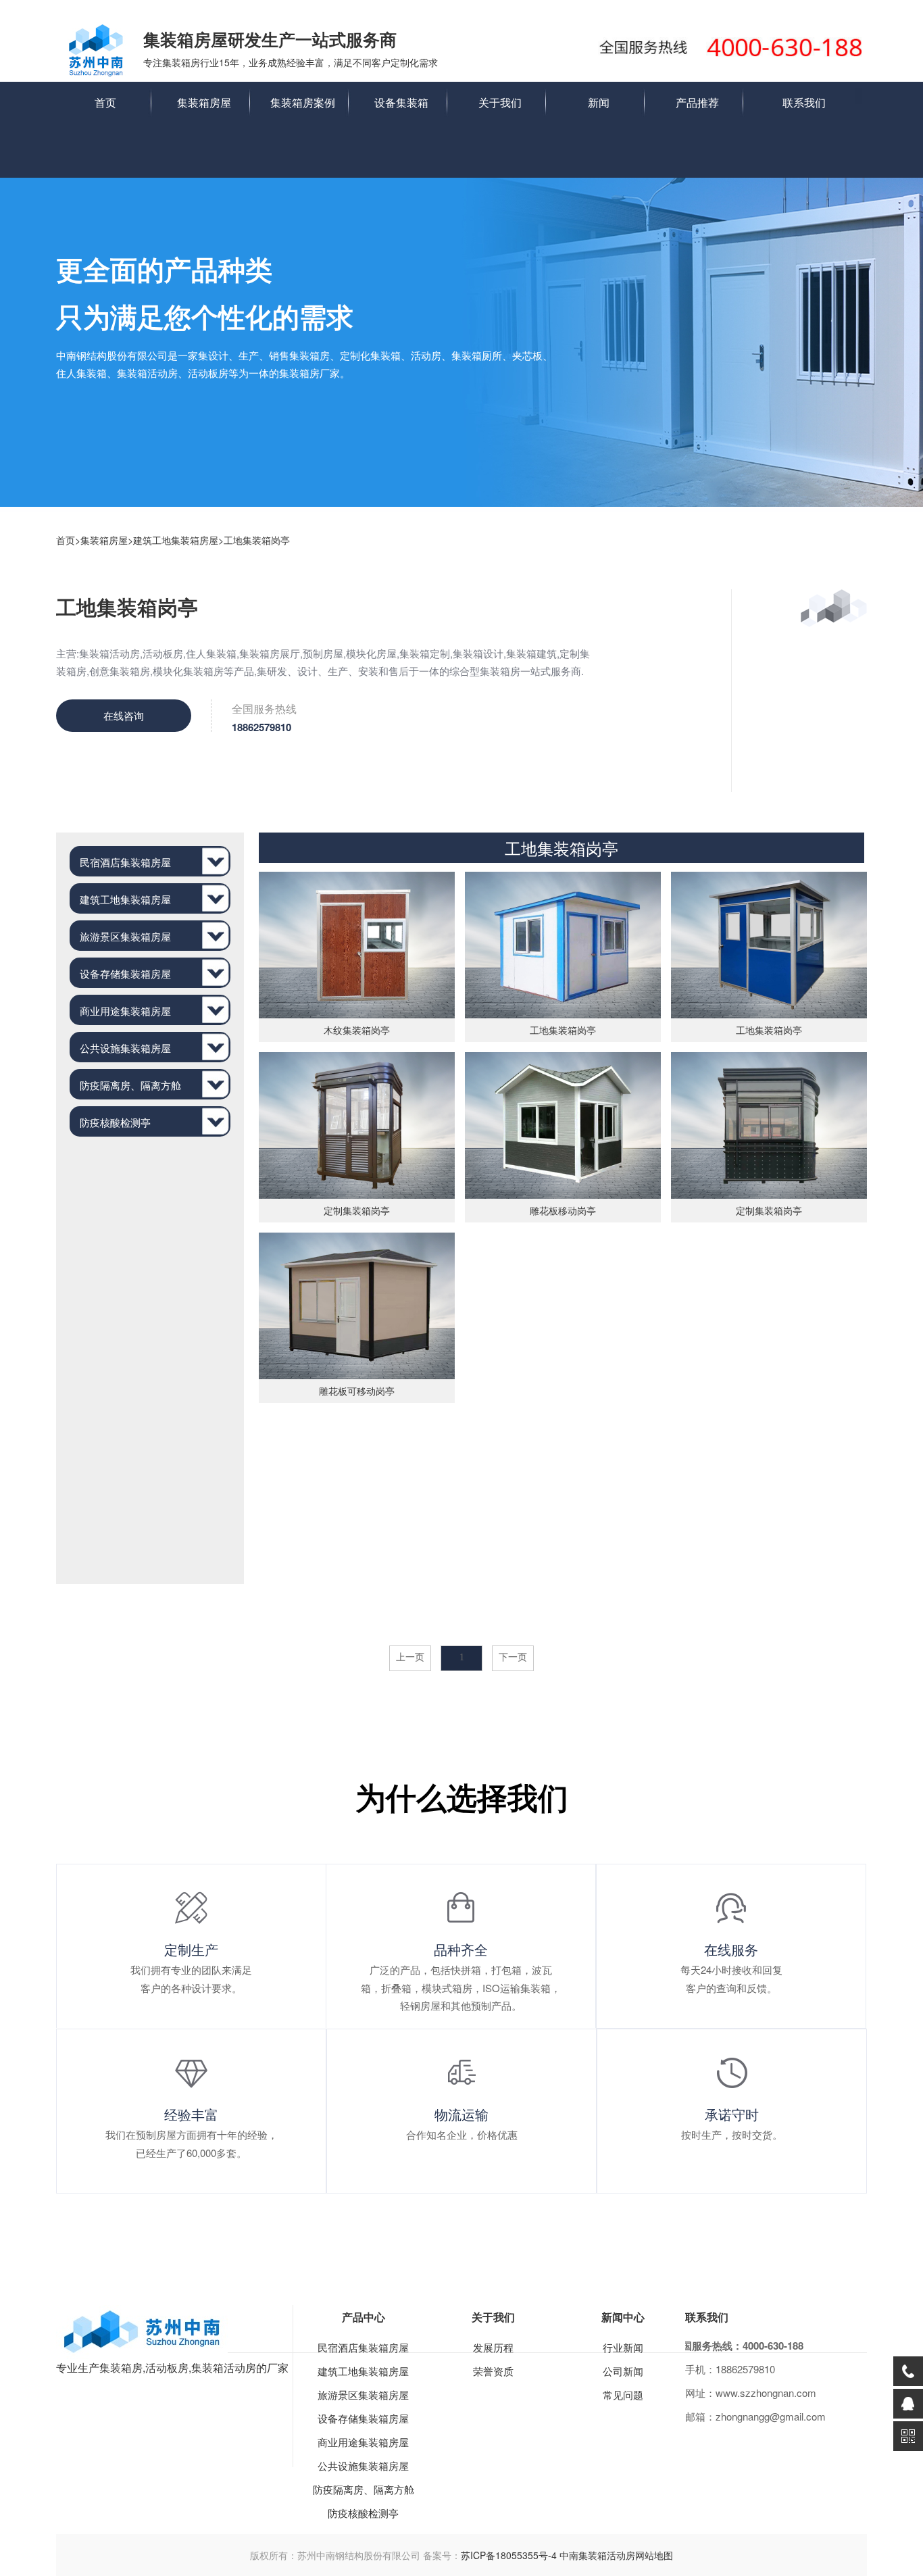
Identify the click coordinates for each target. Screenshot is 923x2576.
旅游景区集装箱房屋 (363, 2395)
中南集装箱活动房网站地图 (616, 2555)
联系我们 (804, 102)
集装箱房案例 (303, 102)
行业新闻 (623, 2347)
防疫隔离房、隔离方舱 (364, 2489)
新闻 (599, 102)
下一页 (513, 1657)
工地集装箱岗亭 (257, 540)
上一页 (410, 1657)
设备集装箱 (401, 102)
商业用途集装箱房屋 (363, 2442)
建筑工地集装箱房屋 (176, 540)
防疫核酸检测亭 (363, 2513)
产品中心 (364, 2317)
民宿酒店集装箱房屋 (363, 2347)
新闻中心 (623, 2317)
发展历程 (493, 2347)
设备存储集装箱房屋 (363, 2418)
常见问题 (623, 2395)
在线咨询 (124, 715)
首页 (105, 102)
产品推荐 (697, 102)
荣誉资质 (493, 2371)
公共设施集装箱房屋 (363, 2466)
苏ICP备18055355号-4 (509, 2555)
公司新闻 (623, 2371)
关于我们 (500, 102)
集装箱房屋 (204, 102)
